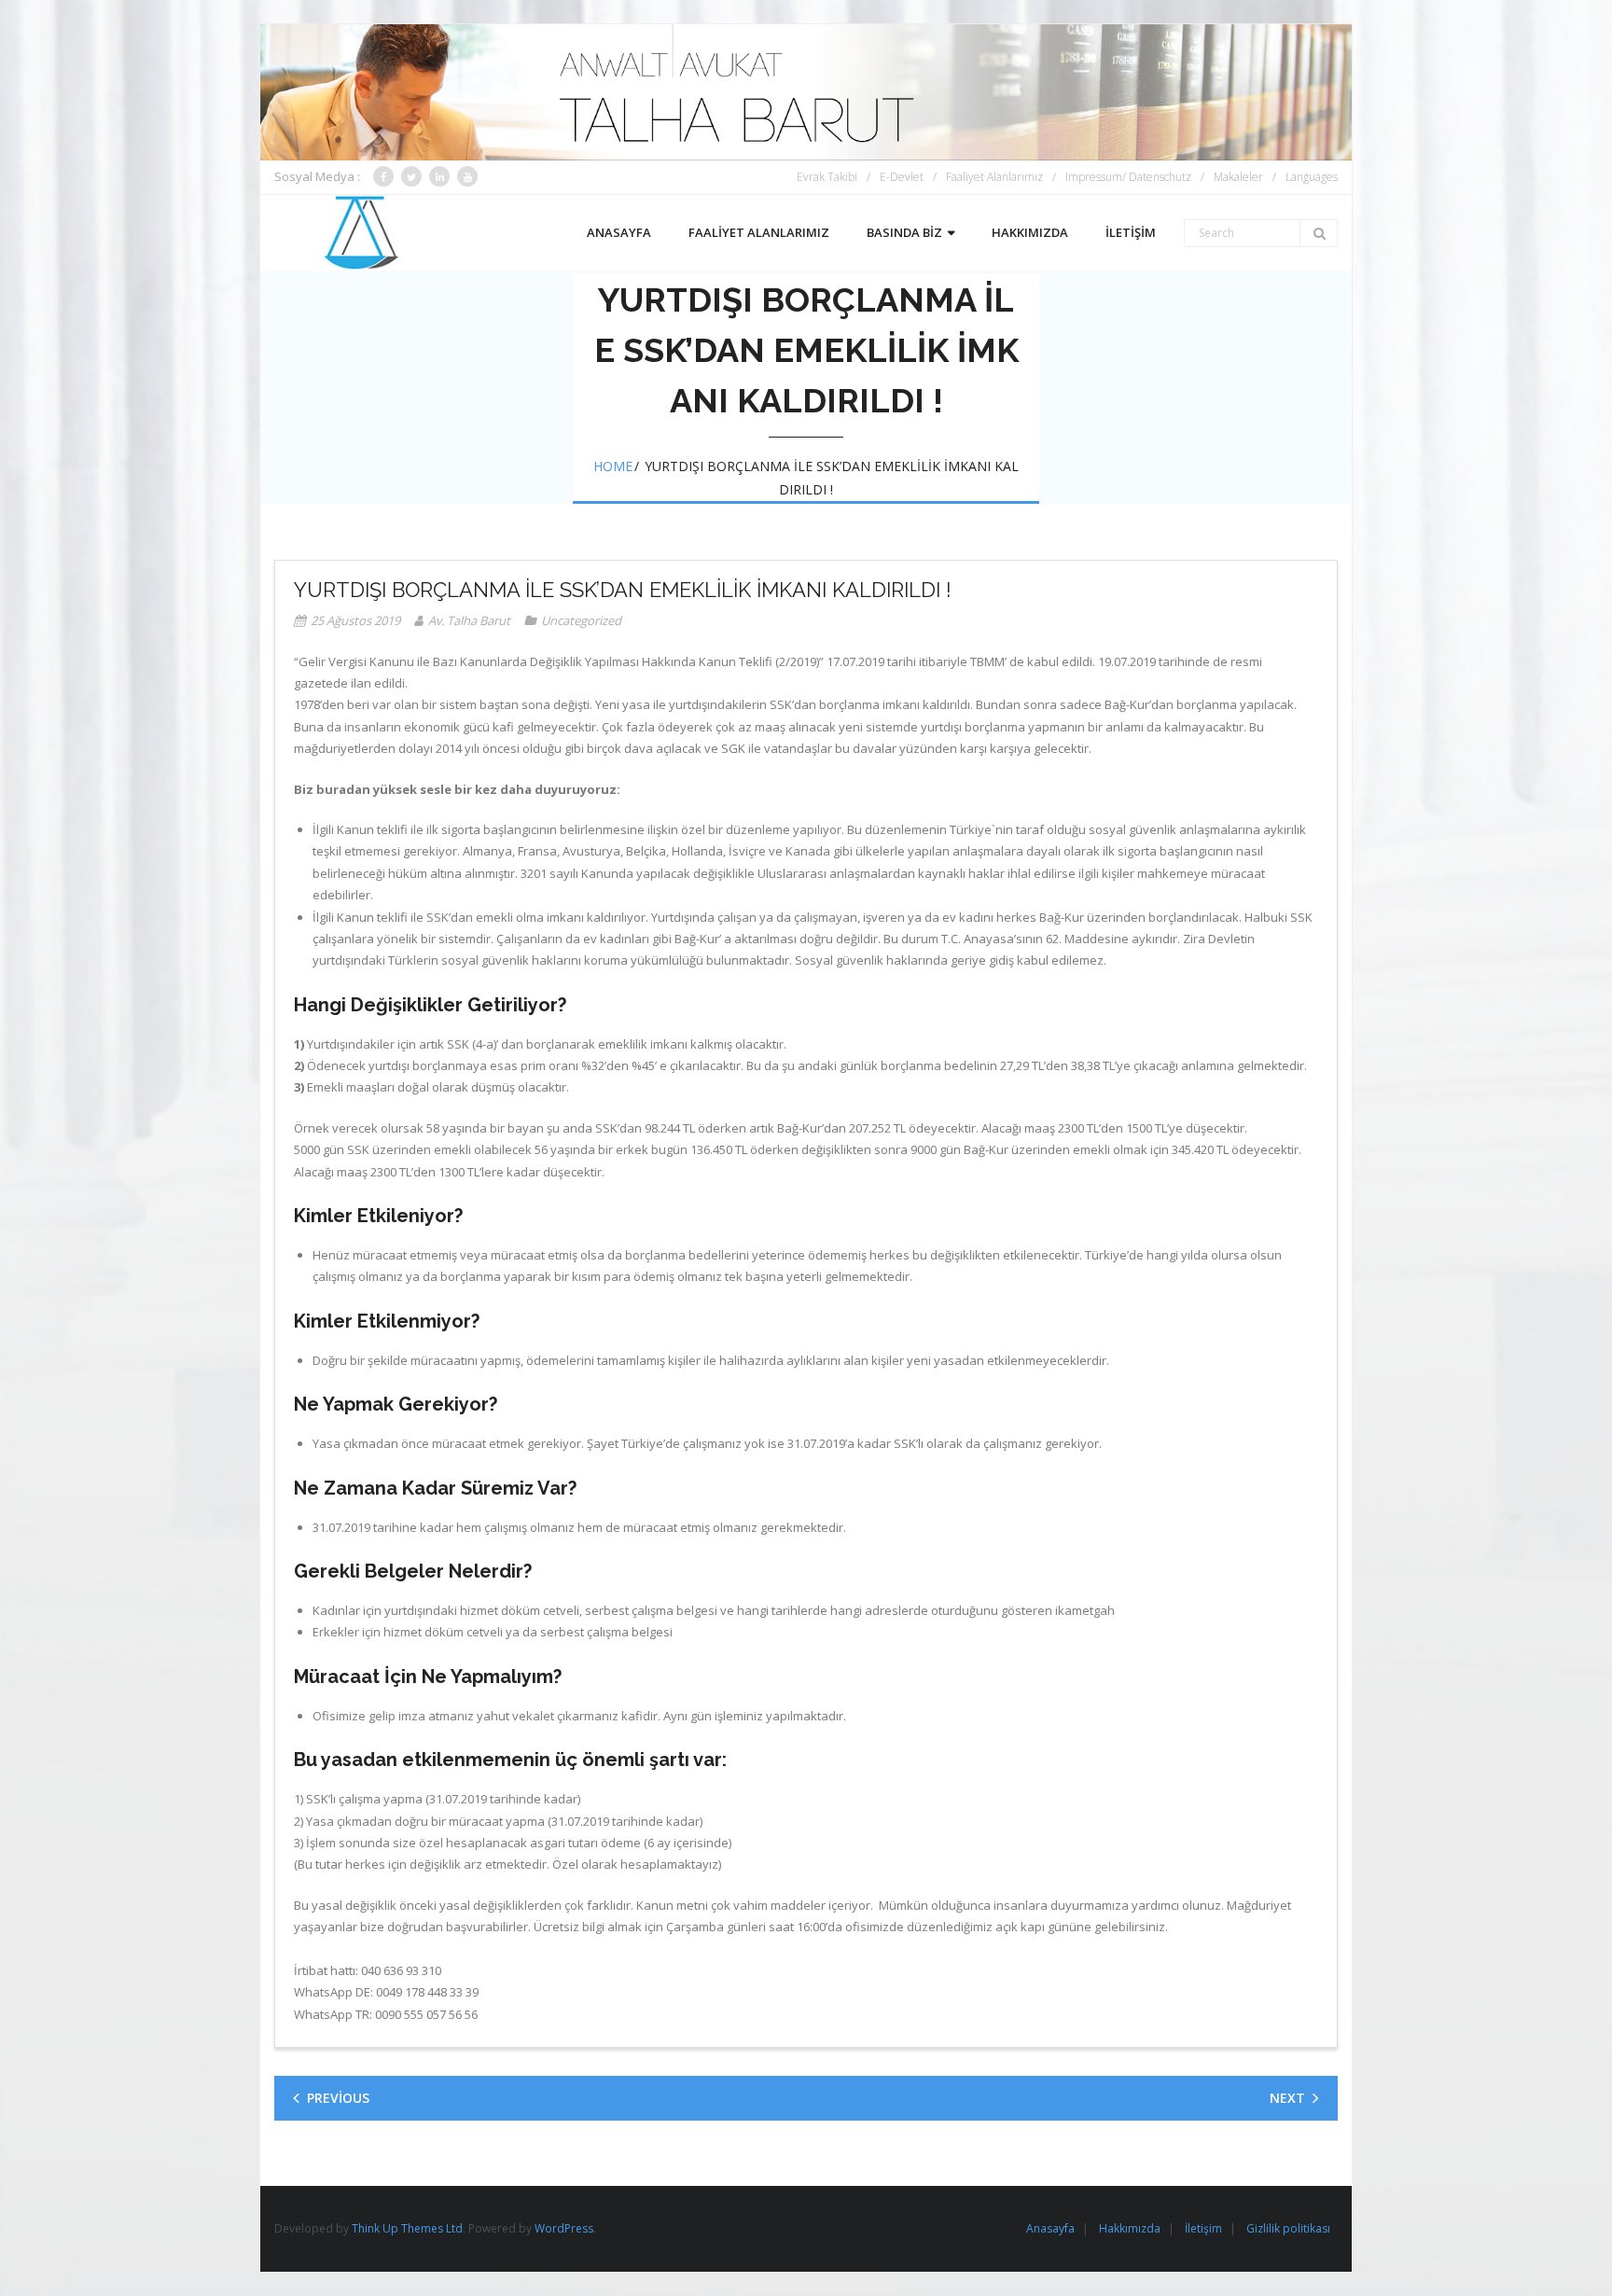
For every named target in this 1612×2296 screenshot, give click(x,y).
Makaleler (1238, 177)
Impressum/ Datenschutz (1128, 177)
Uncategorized (581, 620)
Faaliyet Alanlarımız (994, 177)
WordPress (564, 2228)
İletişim (1203, 2228)
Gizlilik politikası (1288, 2228)
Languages (1312, 177)
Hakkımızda (1130, 2228)
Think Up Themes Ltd (407, 2228)
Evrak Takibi (827, 177)
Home (613, 466)
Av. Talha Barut (469, 620)
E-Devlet (902, 177)
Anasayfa (1050, 2228)
